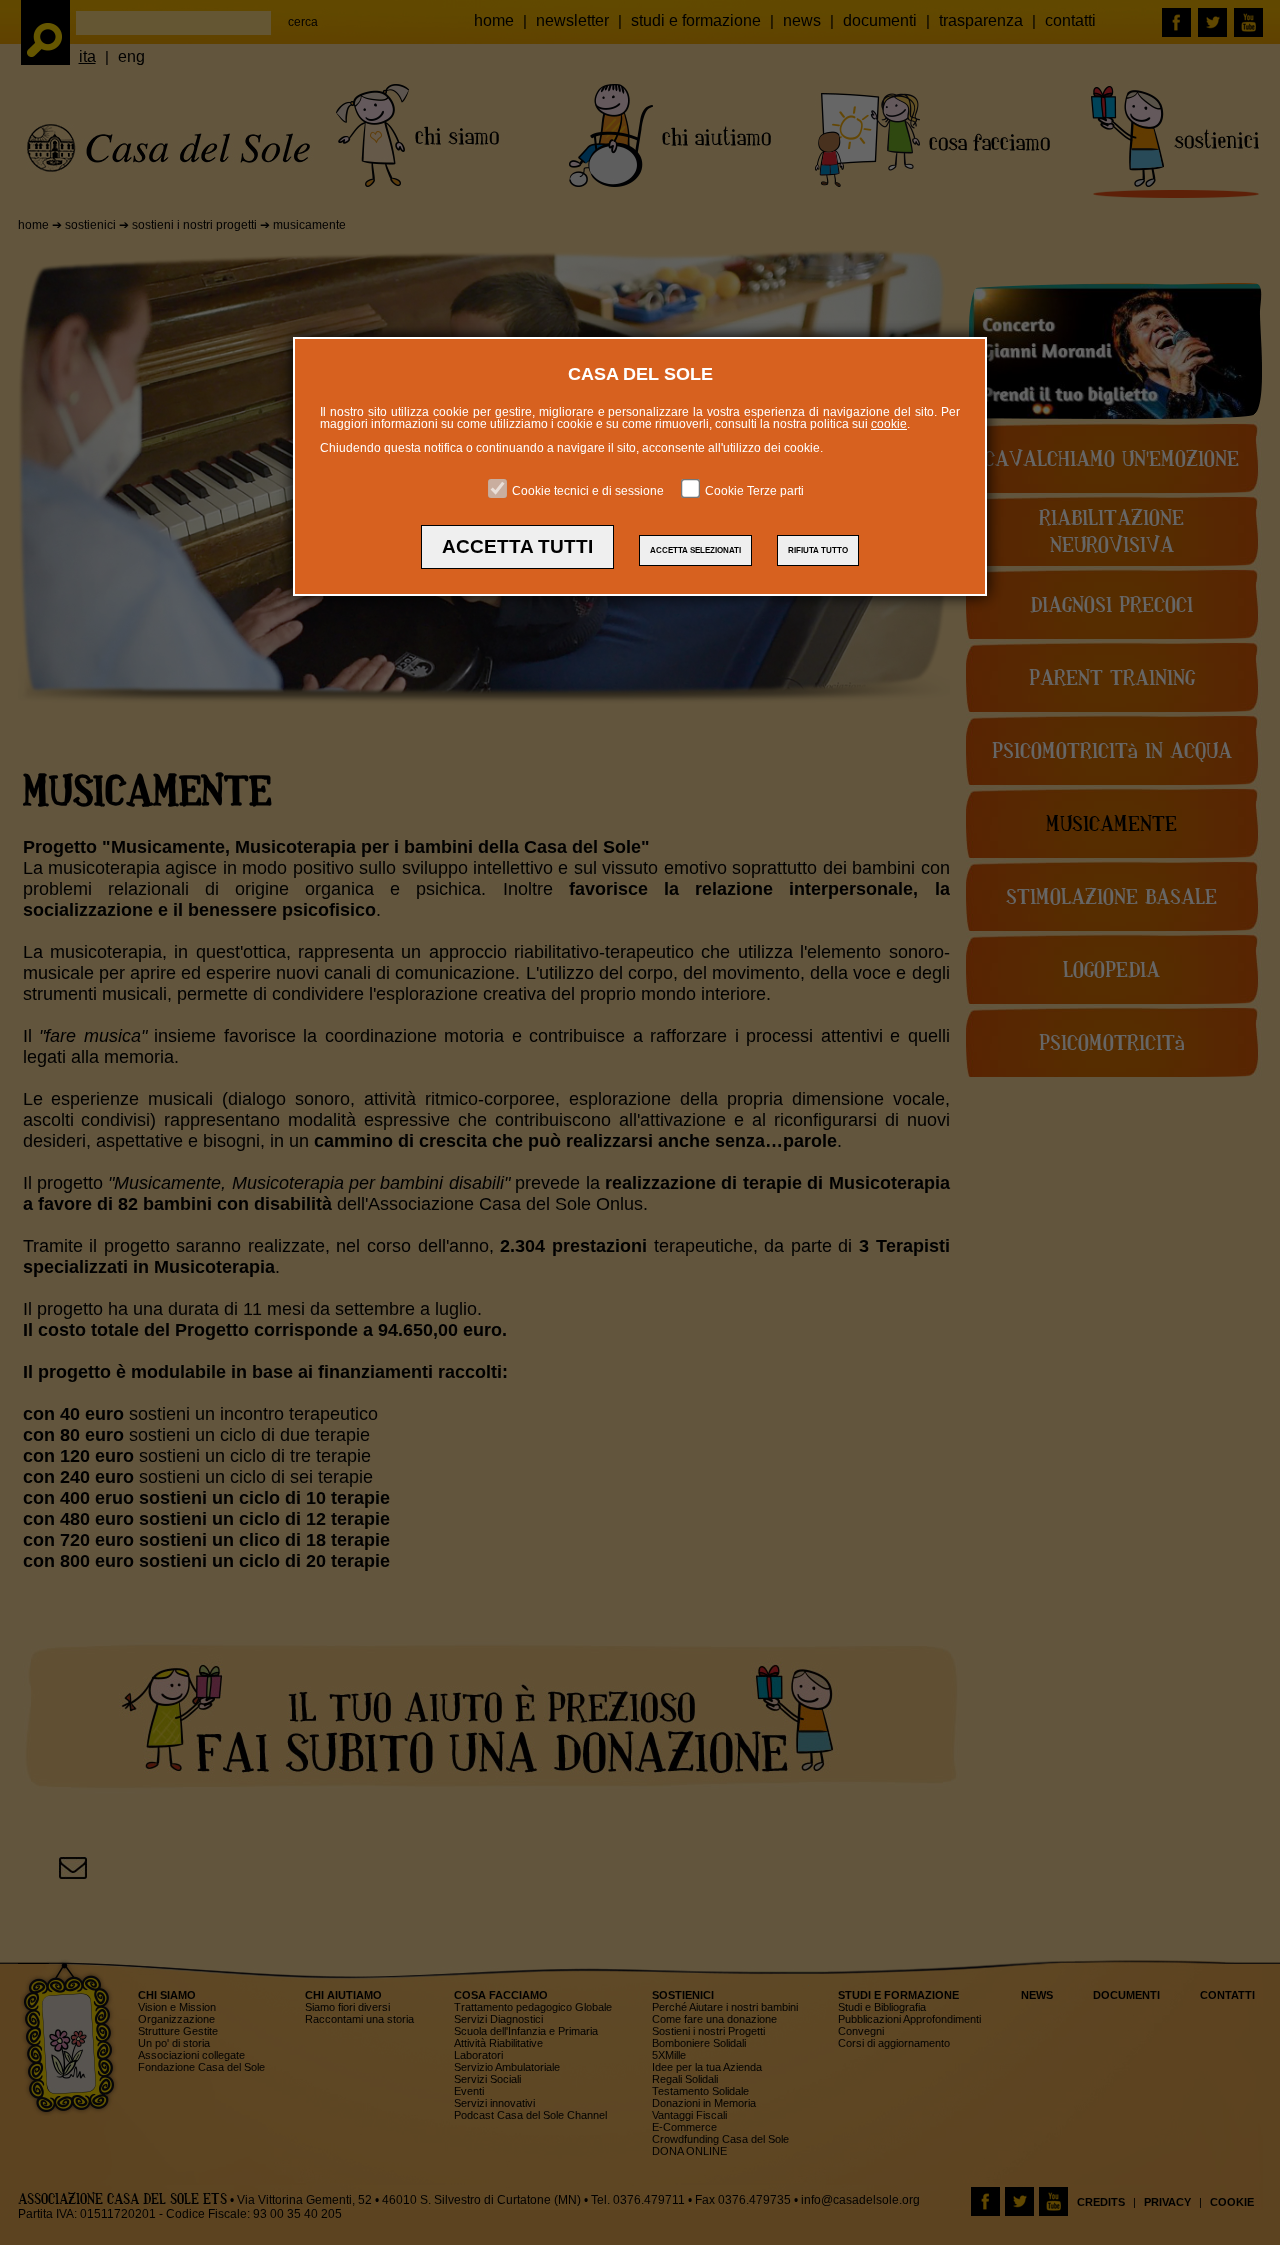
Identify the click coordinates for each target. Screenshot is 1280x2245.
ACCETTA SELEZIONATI (695, 550)
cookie (889, 424)
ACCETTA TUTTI (517, 546)
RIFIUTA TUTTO (818, 550)
